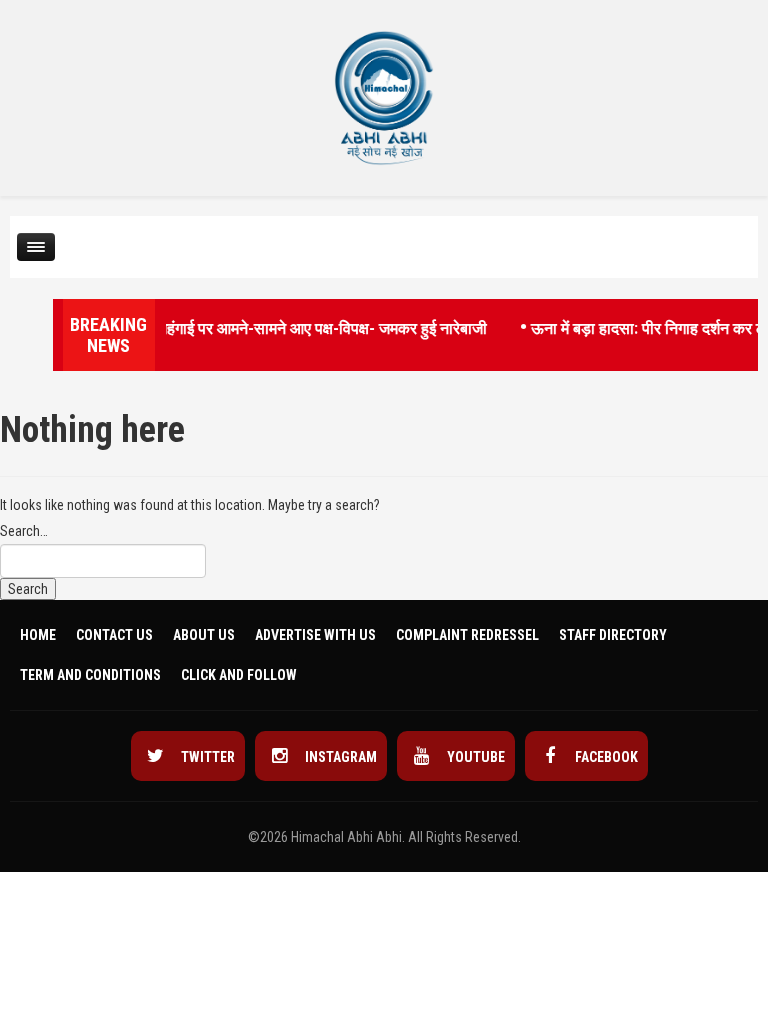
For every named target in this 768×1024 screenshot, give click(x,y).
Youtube (474, 757)
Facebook (605, 757)
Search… (24, 531)
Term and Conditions (90, 675)
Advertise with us (315, 635)
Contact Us (114, 635)
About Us (204, 635)
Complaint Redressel (467, 635)
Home (38, 635)
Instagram (339, 757)
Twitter (206, 757)
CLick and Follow (239, 675)
